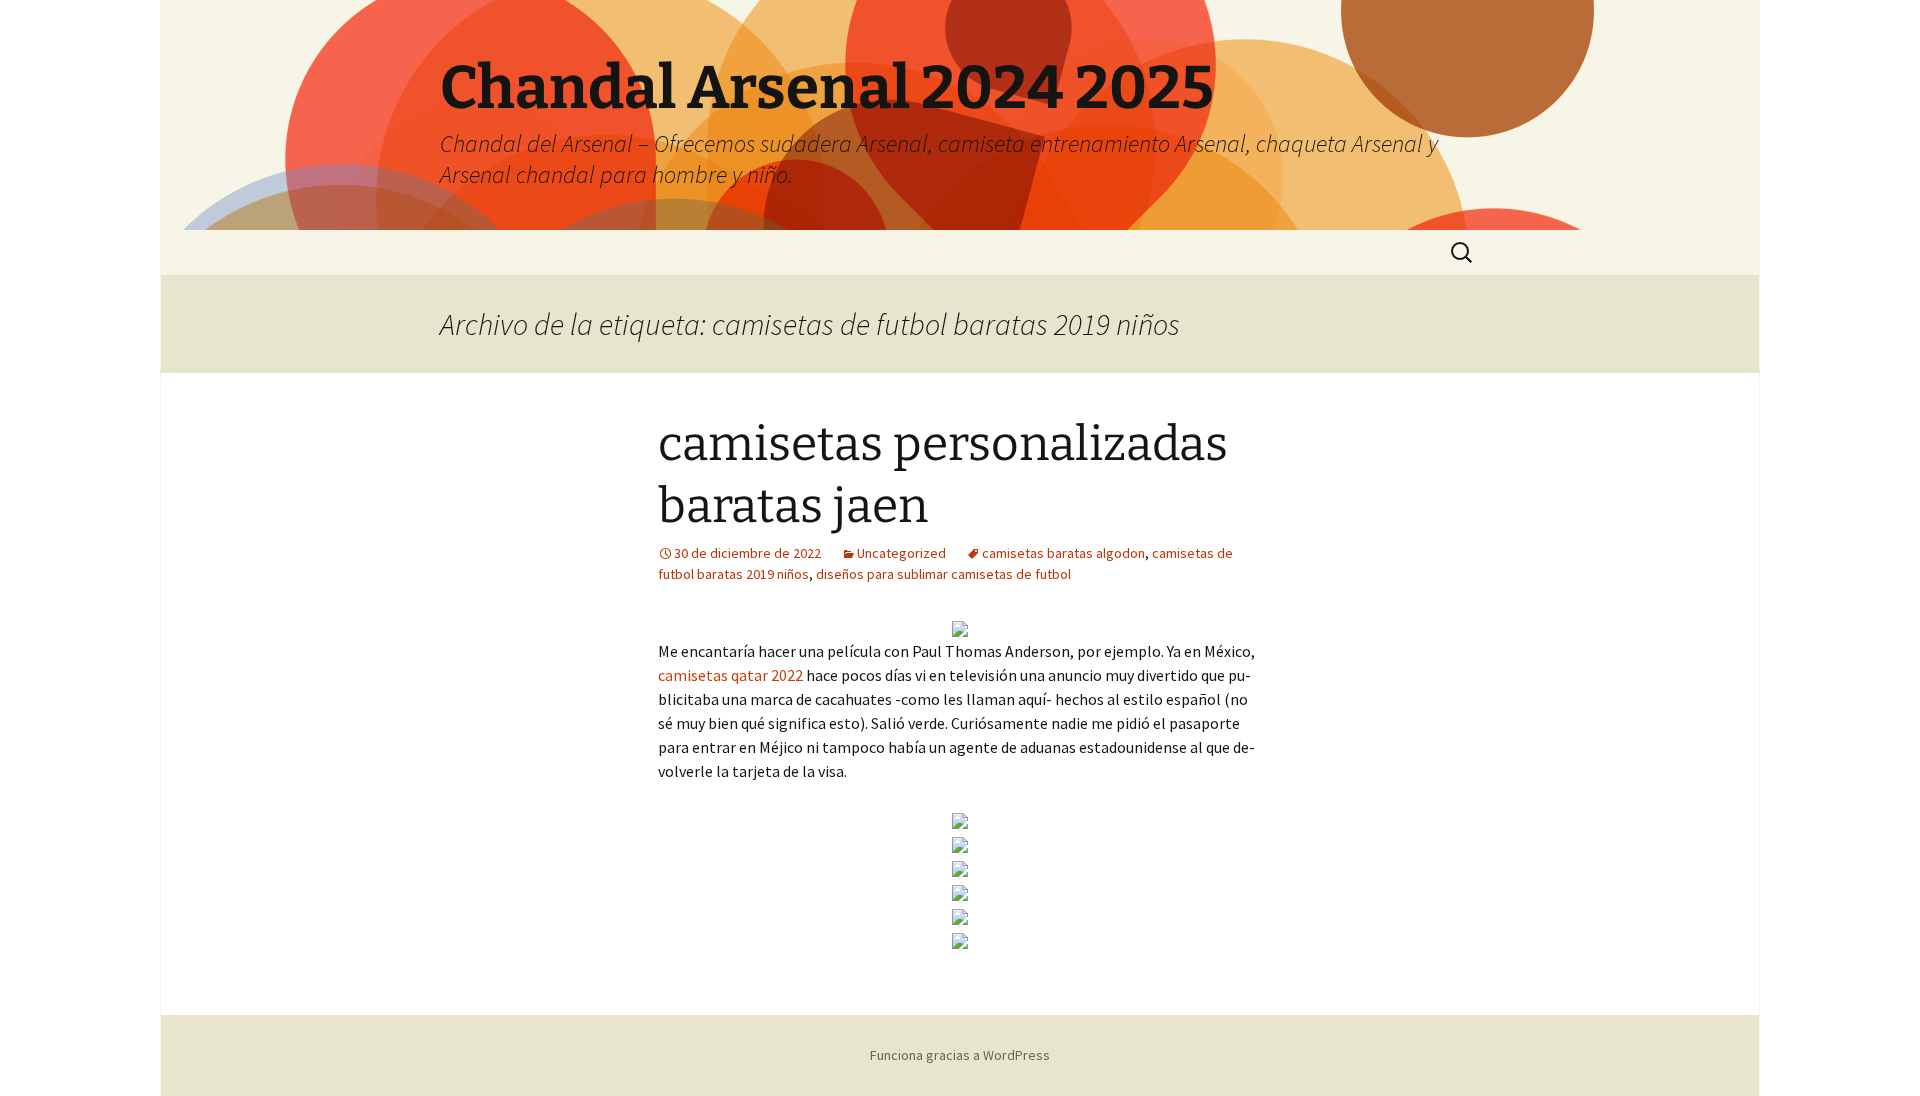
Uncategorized (901, 553)
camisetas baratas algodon (1063, 553)
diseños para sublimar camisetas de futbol (943, 574)
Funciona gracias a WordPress (960, 1055)
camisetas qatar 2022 (730, 675)
